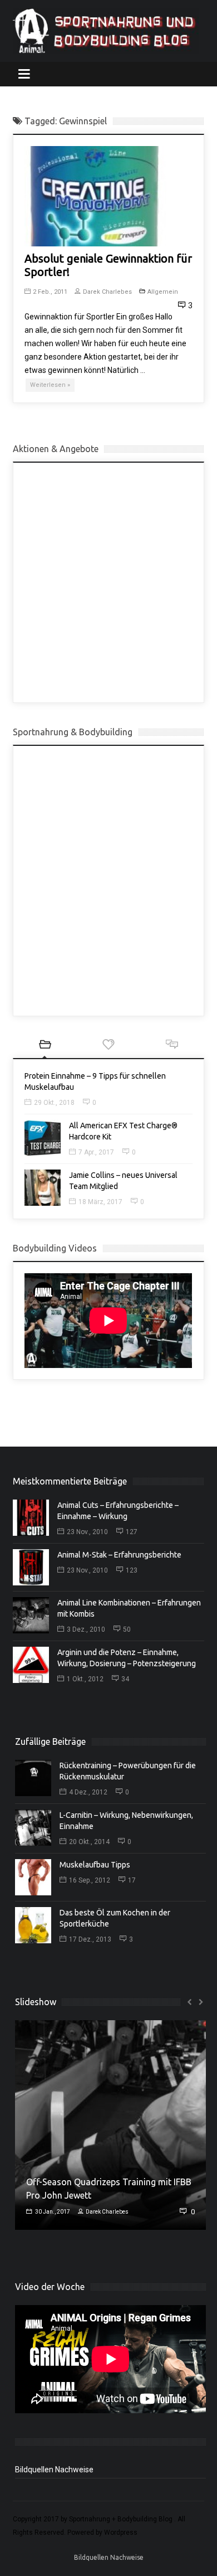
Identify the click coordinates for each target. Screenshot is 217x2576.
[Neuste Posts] (45, 1046)
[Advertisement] (108, 583)
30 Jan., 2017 (52, 2212)
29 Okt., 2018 (54, 1103)
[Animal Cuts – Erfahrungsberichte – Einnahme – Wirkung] (31, 1518)
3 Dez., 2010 (86, 1629)
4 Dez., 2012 (88, 1792)
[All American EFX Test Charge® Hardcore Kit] (43, 1138)
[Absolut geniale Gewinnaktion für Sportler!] (95, 196)
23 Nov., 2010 (87, 1532)
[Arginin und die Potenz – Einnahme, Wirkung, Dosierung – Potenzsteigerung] (31, 1665)
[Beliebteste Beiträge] (108, 1046)
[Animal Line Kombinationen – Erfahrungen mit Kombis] (31, 1615)
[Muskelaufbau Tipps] (33, 1877)
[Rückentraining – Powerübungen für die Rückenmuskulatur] (33, 1778)
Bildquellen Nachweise (54, 2470)
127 (132, 1532)
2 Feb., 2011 (50, 292)
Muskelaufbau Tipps (95, 1865)
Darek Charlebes (107, 292)
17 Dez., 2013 (90, 1939)
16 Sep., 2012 (90, 1880)
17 (132, 1880)
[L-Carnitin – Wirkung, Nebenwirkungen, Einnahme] (33, 1828)
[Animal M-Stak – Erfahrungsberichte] (31, 1567)
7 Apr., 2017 (96, 1152)
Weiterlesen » (50, 385)
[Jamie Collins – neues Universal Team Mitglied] (43, 1188)
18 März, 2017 (100, 1202)
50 (127, 1629)
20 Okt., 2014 (89, 1842)
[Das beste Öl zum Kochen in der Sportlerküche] (33, 1925)
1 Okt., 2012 (85, 1679)
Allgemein (163, 292)
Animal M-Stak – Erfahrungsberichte (119, 1555)
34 (125, 1679)
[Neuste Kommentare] (172, 1046)
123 (132, 1570)
